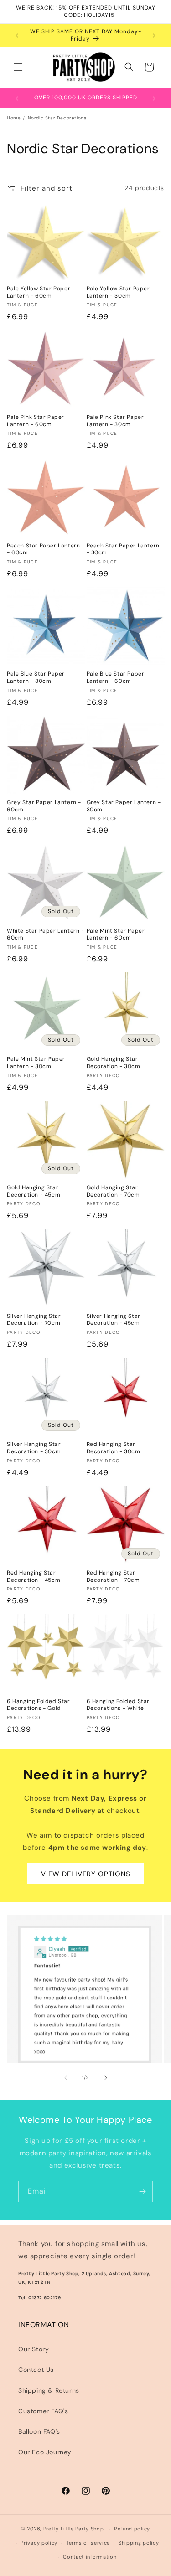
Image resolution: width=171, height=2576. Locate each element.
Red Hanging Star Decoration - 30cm (114, 1448)
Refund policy (132, 2529)
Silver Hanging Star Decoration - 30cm (34, 1448)
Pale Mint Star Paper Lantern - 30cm (36, 1063)
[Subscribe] (142, 2191)
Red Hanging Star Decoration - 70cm (113, 1577)
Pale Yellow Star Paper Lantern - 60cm (39, 292)
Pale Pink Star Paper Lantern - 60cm (36, 421)
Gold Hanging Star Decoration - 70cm (113, 1191)
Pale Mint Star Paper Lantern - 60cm (116, 935)
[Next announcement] (154, 36)
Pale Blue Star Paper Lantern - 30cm (36, 678)
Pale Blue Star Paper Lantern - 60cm (116, 678)
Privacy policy (39, 2543)
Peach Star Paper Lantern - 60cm (43, 550)
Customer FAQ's (43, 2411)
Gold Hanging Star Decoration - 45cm (34, 1191)
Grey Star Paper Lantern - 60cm (44, 806)
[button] (18, 67)
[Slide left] (66, 2078)
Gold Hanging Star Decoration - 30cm (114, 1063)
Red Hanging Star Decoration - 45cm (34, 1577)
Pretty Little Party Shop (74, 2529)
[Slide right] (106, 2078)
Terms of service (88, 2543)
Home (14, 118)
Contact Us (36, 2370)
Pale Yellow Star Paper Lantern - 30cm (118, 292)
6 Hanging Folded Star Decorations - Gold (39, 1705)
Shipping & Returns (49, 2390)
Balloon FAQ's (39, 2431)
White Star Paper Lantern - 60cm (46, 935)
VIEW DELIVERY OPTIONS (86, 1874)
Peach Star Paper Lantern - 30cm (123, 550)
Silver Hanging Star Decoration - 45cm (114, 1320)
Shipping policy (139, 2543)
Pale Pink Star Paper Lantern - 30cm (115, 421)
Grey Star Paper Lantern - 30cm (124, 806)
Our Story (34, 2349)
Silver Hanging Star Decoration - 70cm (34, 1320)
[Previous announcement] (17, 36)
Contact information (90, 2557)
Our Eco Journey (45, 2452)
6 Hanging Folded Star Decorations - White (118, 1705)
